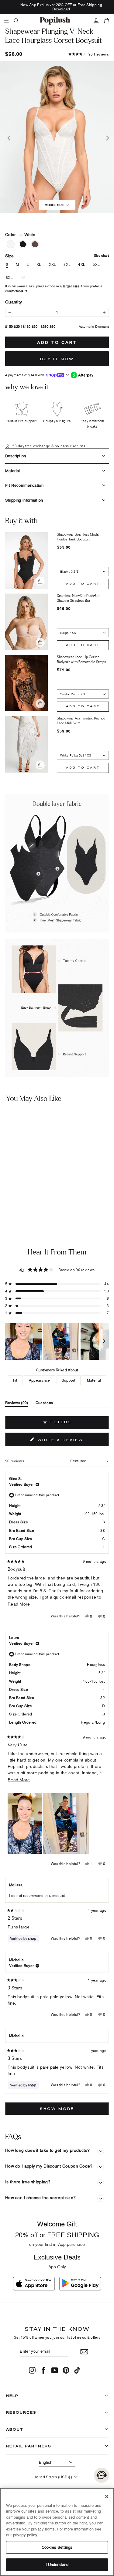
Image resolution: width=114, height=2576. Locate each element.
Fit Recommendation (24, 485)
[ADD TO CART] (47, 1185)
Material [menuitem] (94, 1380)
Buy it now (57, 359)
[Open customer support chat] (102, 2475)
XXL (53, 265)
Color (20, 234)
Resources (21, 2412)
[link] (55, 21)
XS (23, 278)
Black (23, 244)
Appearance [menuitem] (40, 1380)
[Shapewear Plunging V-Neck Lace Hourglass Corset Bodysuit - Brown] (20, 1201)
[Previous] (8, 137)
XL (39, 265)
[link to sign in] (96, 21)
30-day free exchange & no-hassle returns (48, 446)
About (15, 2429)
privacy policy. (26, 2535)
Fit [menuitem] (15, 1380)
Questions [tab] (44, 1404)
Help (12, 2396)
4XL (82, 265)
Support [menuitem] (69, 1380)
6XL (9, 278)
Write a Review (72, 1441)
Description (16, 456)
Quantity (14, 302)
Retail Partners (29, 2446)
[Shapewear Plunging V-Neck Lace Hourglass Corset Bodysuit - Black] (11, 1201)
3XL (67, 265)
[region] (57, 1342)
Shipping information (24, 500)
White (11, 244)
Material (13, 471)
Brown (35, 244)
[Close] (107, 2496)
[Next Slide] (104, 1342)
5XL (96, 265)
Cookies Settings (57, 2547)
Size (57, 256)
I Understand (57, 2564)
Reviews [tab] (17, 1404)
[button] (89, 54)
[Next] (106, 137)
